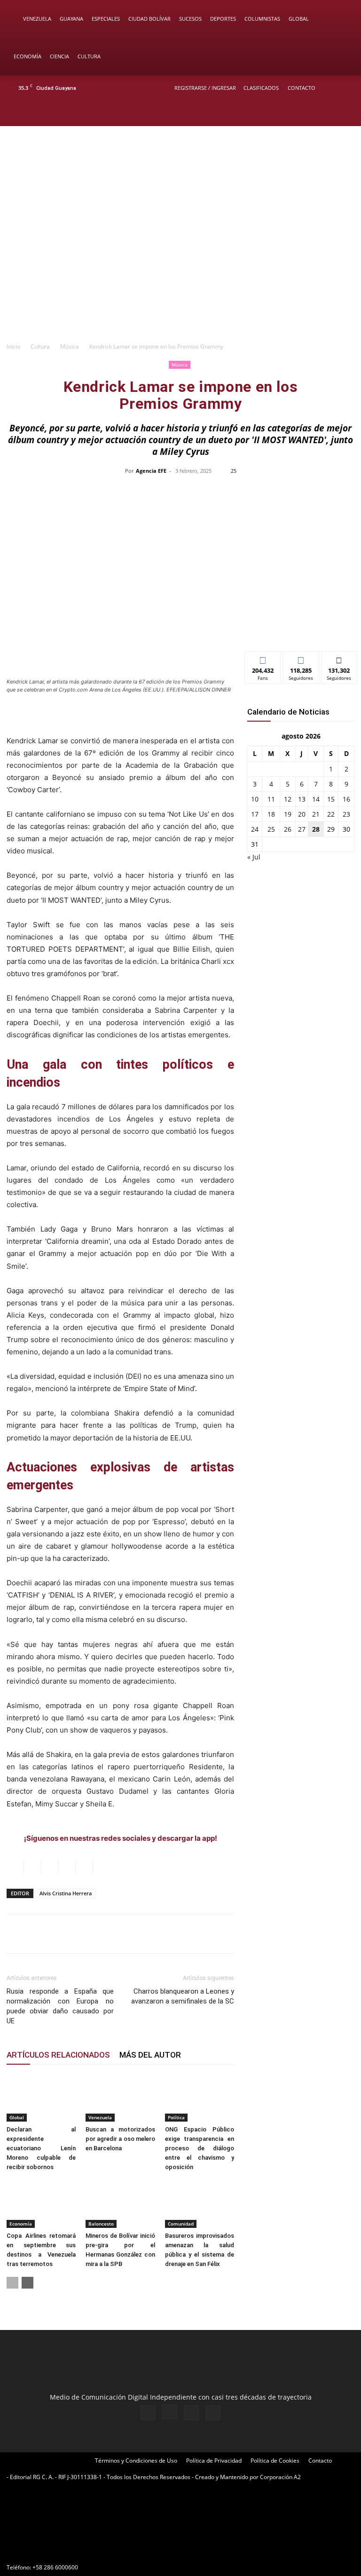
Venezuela (37, 19)
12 (288, 799)
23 (346, 814)
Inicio (13, 346)
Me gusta (263, 658)
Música (70, 346)
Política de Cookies (275, 2461)
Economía (27, 56)
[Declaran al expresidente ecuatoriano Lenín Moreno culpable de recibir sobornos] (41, 2098)
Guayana (71, 19)
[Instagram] (314, 113)
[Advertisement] (180, 266)
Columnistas (262, 19)
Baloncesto (101, 2224)
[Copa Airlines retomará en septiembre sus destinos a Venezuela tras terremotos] (41, 2204)
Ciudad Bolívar (149, 19)
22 (331, 814)
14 (316, 799)
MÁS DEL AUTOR (150, 2055)
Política (176, 2117)
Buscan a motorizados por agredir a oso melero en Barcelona (120, 2139)
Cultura (89, 56)
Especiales (106, 19)
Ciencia (59, 56)
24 (255, 829)
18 (271, 814)
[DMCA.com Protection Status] (77, 2550)
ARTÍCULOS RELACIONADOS (58, 2055)
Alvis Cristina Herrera (66, 1893)
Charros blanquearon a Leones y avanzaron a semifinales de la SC (183, 1996)
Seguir (301, 658)
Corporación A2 (280, 2477)
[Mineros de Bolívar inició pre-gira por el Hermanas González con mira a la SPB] (120, 2204)
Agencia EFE (151, 471)
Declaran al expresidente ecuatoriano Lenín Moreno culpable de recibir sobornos (41, 2148)
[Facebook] (298, 113)
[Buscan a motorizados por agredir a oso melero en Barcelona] (120, 2098)
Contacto (302, 88)
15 (331, 799)
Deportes (223, 19)
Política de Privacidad (214, 2461)
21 (316, 814)
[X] (329, 113)
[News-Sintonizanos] (301, 628)
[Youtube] (345, 113)
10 (255, 799)
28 (316, 829)
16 (346, 799)
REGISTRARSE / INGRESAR (205, 88)
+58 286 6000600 (55, 2567)
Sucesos (190, 19)
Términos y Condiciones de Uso (136, 2461)
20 (302, 814)
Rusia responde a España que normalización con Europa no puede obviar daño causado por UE (60, 2006)
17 (255, 814)
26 (288, 829)
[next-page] (27, 2283)
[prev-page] (12, 2283)
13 (302, 799)
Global (299, 19)
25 (271, 829)
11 (271, 799)
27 (302, 829)
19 (288, 814)
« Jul (254, 857)
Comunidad (181, 2224)
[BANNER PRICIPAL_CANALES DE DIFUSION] (180, 164)
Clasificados (261, 88)
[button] (340, 19)
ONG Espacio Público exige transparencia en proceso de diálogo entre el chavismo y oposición (200, 2148)
